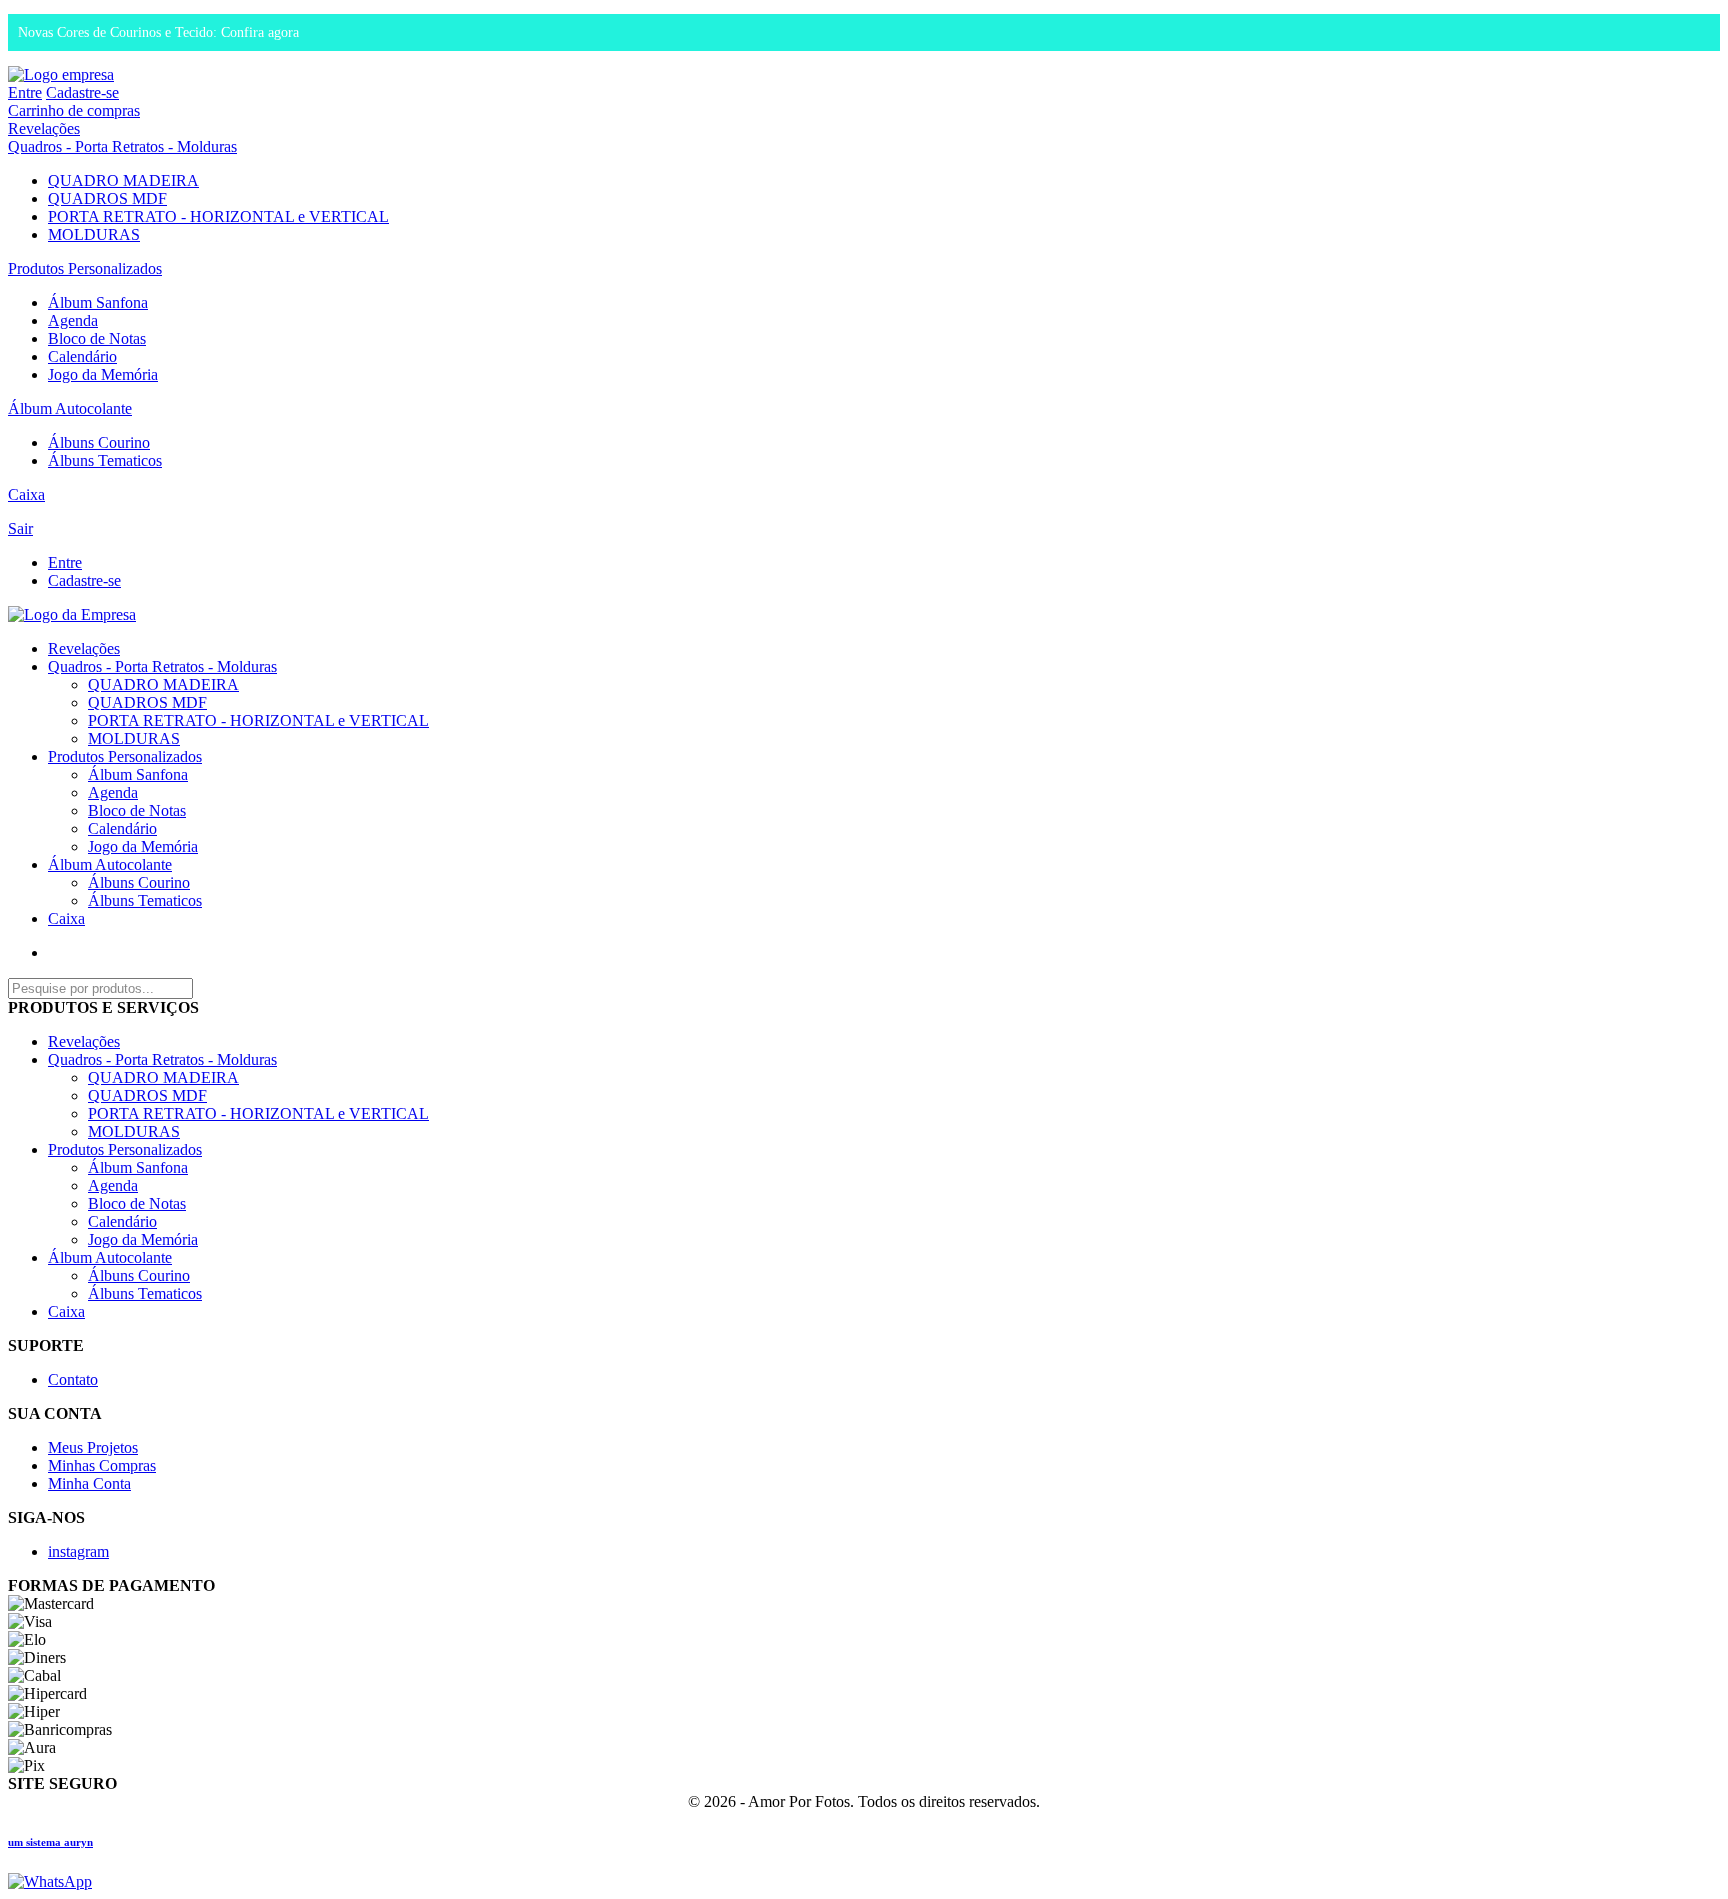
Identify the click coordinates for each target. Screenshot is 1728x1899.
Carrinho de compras (74, 110)
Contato (73, 1379)
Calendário (82, 356)
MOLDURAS (94, 234)
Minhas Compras (102, 1465)
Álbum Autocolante (70, 408)
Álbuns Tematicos (105, 460)
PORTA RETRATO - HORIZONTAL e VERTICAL (218, 216)
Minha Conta (89, 1483)
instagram (78, 1551)
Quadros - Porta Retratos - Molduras (122, 146)
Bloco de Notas (97, 338)
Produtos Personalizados (85, 268)
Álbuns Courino (99, 442)
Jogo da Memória (103, 374)
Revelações (44, 128)
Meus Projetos (93, 1447)
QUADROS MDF (107, 198)
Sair (20, 528)
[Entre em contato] (50, 1881)
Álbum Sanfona (98, 302)
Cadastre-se (82, 92)
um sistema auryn (50, 1842)
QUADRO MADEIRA (123, 180)
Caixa (26, 494)
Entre (25, 92)
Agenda (73, 320)
